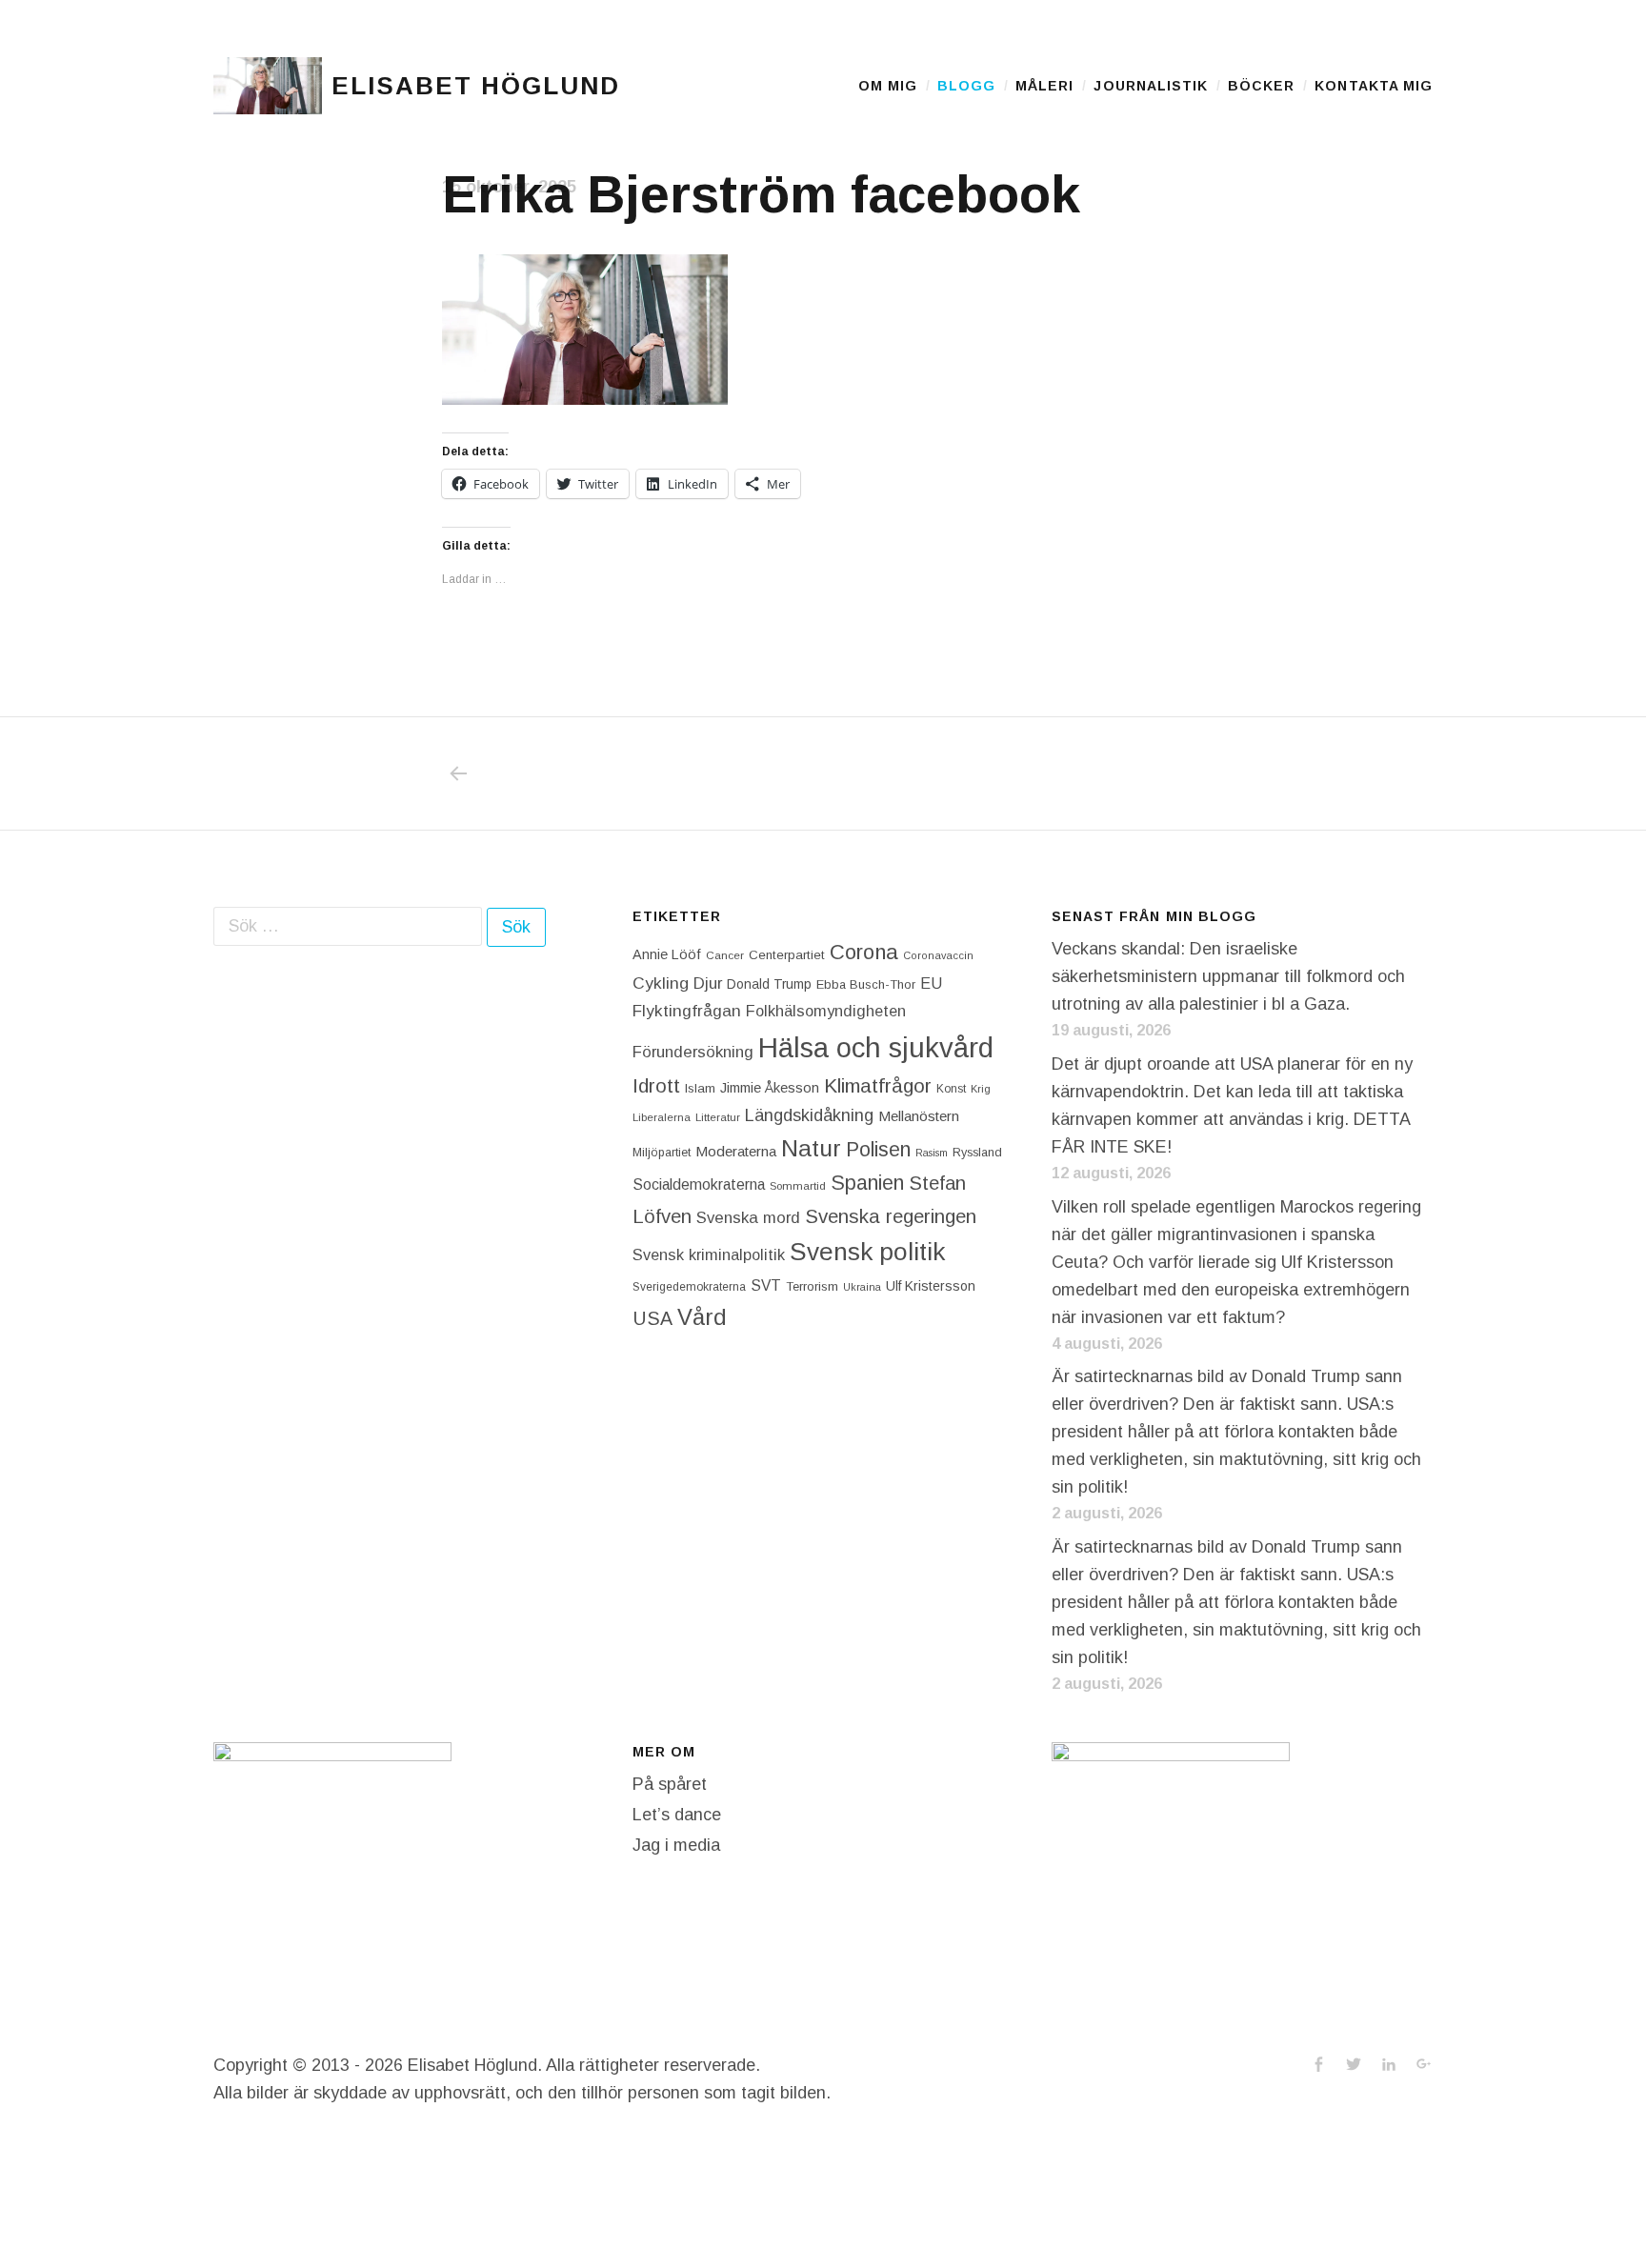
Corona (864, 952)
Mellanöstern (919, 1116)
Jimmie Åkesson (770, 1088)
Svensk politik (867, 1252)
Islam (700, 1088)
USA (652, 1318)
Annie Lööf (667, 954)
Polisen (878, 1149)
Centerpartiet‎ (787, 955)
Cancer (725, 955)
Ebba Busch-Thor (866, 984)
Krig (981, 1089)
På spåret (670, 1784)
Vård (702, 1317)
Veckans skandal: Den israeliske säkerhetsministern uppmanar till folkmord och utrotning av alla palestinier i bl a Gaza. (1228, 976)
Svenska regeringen (891, 1216)
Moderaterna (736, 1151)
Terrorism (812, 1286)
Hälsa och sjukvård (876, 1047)
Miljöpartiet (662, 1153)
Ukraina (862, 1287)
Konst (951, 1089)
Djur (708, 983)
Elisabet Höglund (475, 86)
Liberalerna (662, 1117)
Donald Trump (769, 984)
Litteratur (718, 1117)
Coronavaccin (938, 955)
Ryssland (977, 1153)
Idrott (656, 1085)
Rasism (932, 1153)
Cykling (661, 983)
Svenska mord (748, 1218)
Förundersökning (693, 1052)
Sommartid (798, 1186)
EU (931, 983)
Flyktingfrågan (687, 1011)
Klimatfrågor (878, 1085)
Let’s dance (677, 1815)
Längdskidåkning (809, 1115)
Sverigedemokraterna (689, 1287)
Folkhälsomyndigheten (826, 1011)
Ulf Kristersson (931, 1286)
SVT (766, 1285)
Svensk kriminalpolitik (709, 1254)
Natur (811, 1148)
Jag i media (676, 1845)
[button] (268, 86)
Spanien (867, 1183)
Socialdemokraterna (699, 1184)
